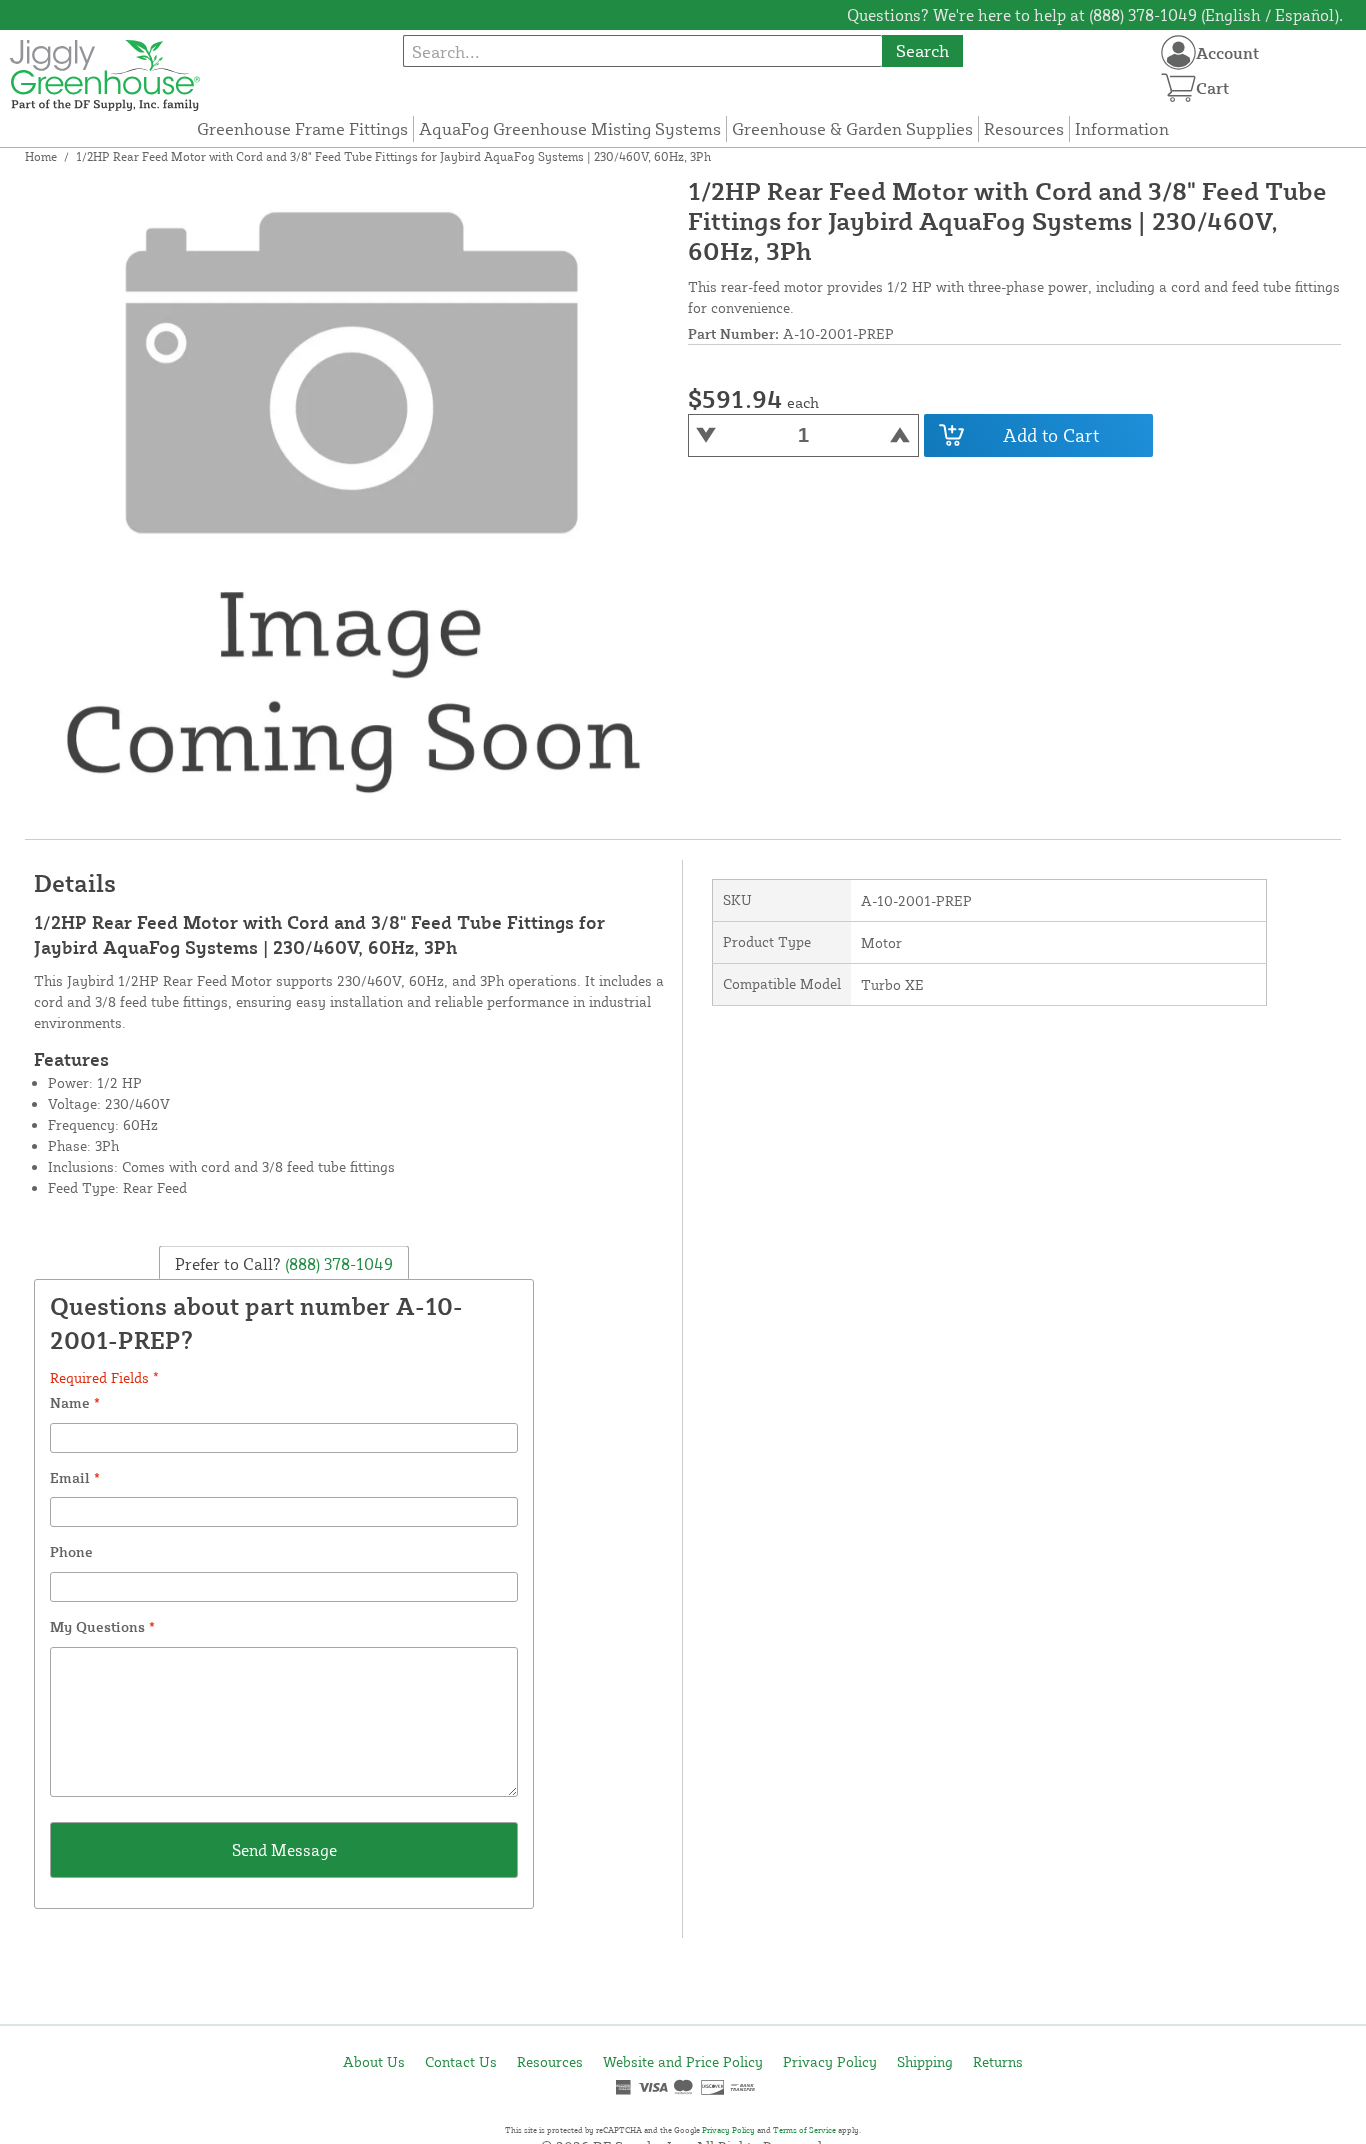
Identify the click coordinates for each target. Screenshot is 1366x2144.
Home (41, 156)
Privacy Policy (830, 2061)
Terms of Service (804, 2130)
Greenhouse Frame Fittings (302, 128)
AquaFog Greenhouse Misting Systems (570, 128)
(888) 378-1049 (337, 1264)
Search (922, 50)
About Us (374, 2061)
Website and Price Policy (683, 2061)
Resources (1024, 128)
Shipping (925, 2061)
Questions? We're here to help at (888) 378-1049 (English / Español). (1095, 15)
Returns (998, 2061)
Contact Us (461, 2061)
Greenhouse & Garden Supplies (852, 128)
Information (1122, 128)
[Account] (1178, 52)
